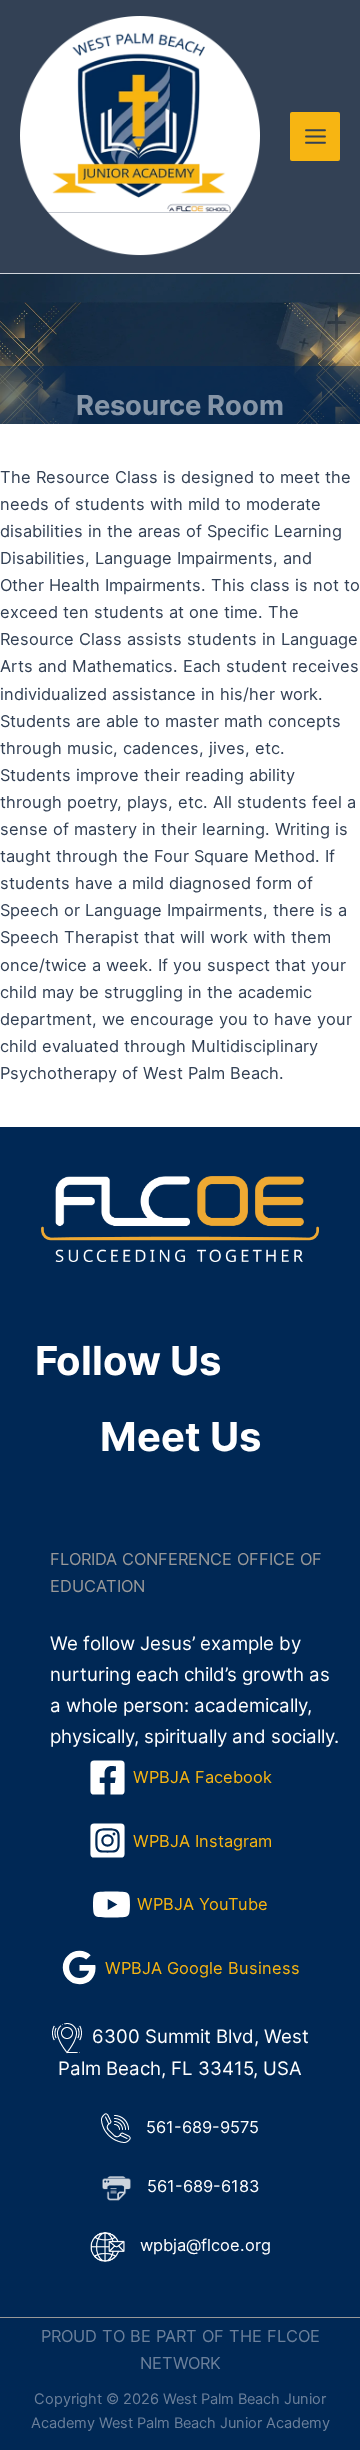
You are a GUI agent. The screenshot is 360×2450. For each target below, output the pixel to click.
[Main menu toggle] (315, 137)
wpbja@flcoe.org (205, 2245)
